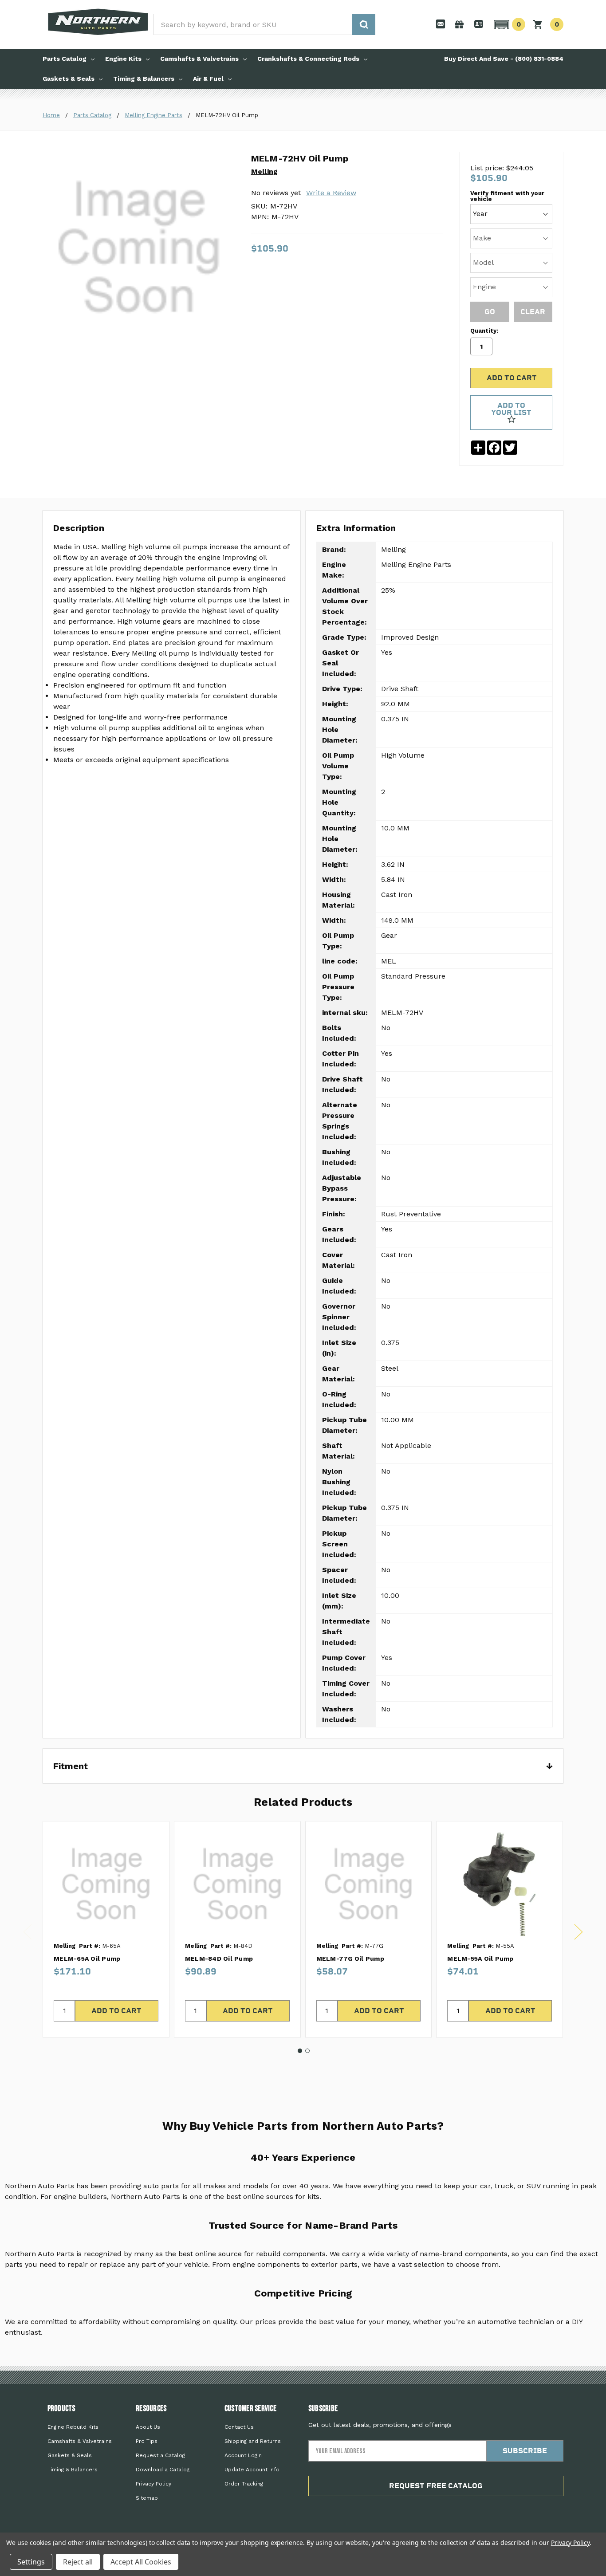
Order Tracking (244, 2484)
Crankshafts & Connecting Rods (308, 59)
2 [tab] (307, 2051)
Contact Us (239, 2427)
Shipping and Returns (253, 2441)
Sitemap (147, 2498)
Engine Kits (123, 59)
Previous (28, 1932)
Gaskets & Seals (69, 79)
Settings (31, 2562)
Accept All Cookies (141, 2562)
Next (578, 1932)
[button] (508, 24)
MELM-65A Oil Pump (87, 1959)
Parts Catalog (65, 59)
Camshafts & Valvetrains (199, 59)
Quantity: (484, 331)
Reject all (78, 2562)
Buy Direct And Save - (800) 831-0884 (504, 59)
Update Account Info (252, 2470)
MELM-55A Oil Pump (480, 1959)
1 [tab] (300, 2051)
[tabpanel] (106, 1929)
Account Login (243, 2455)
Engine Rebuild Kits (73, 2427)
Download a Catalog (163, 2470)
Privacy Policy (153, 2484)
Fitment (303, 1766)
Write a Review (331, 193)
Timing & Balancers (144, 79)
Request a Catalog (160, 2455)
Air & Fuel (208, 79)
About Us (148, 2427)
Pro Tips (147, 2441)
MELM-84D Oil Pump (219, 1959)
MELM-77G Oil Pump (350, 1959)
